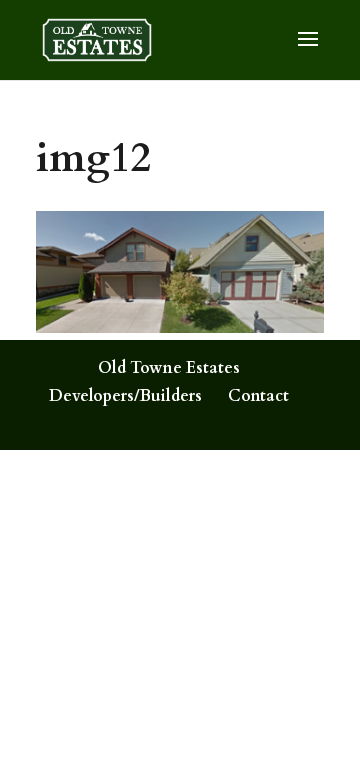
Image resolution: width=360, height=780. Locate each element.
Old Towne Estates (169, 368)
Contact (258, 396)
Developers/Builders (125, 396)
